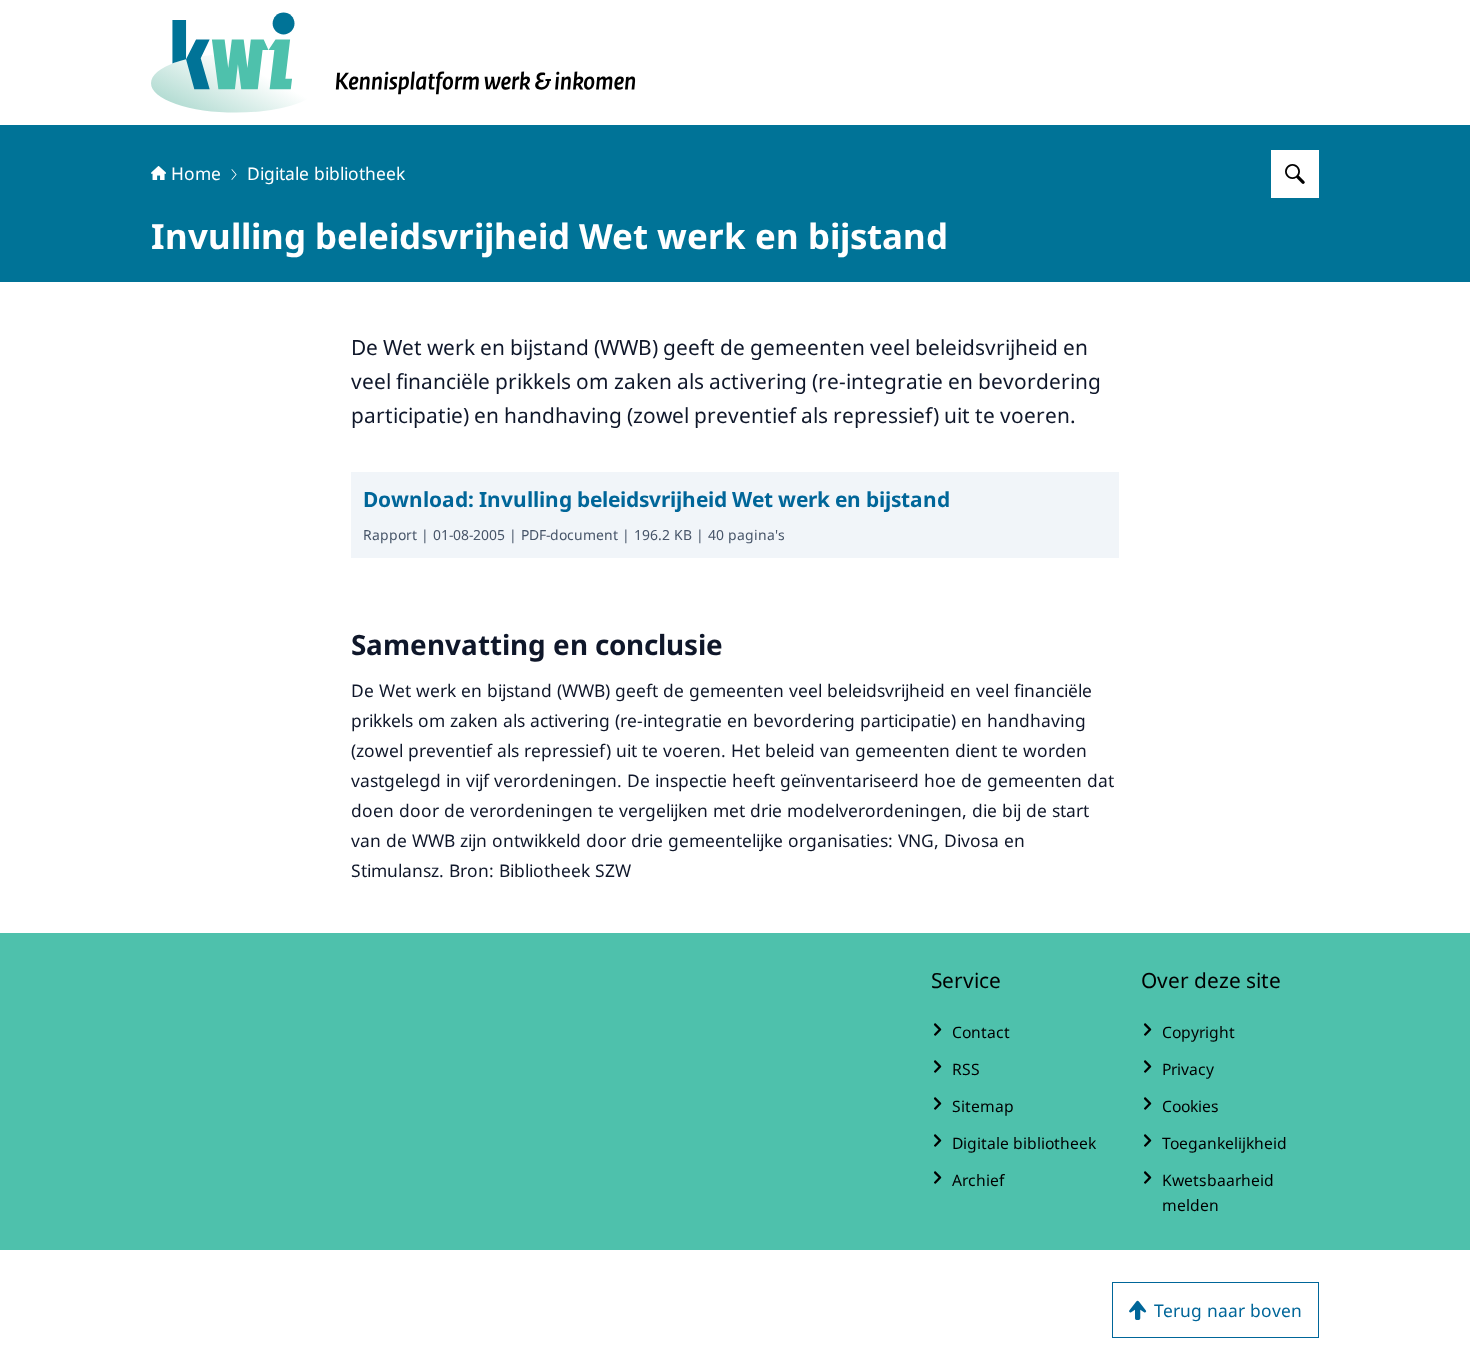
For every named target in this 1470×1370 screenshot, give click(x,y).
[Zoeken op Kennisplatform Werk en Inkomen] (1295, 174)
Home (196, 173)
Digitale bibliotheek (326, 173)
